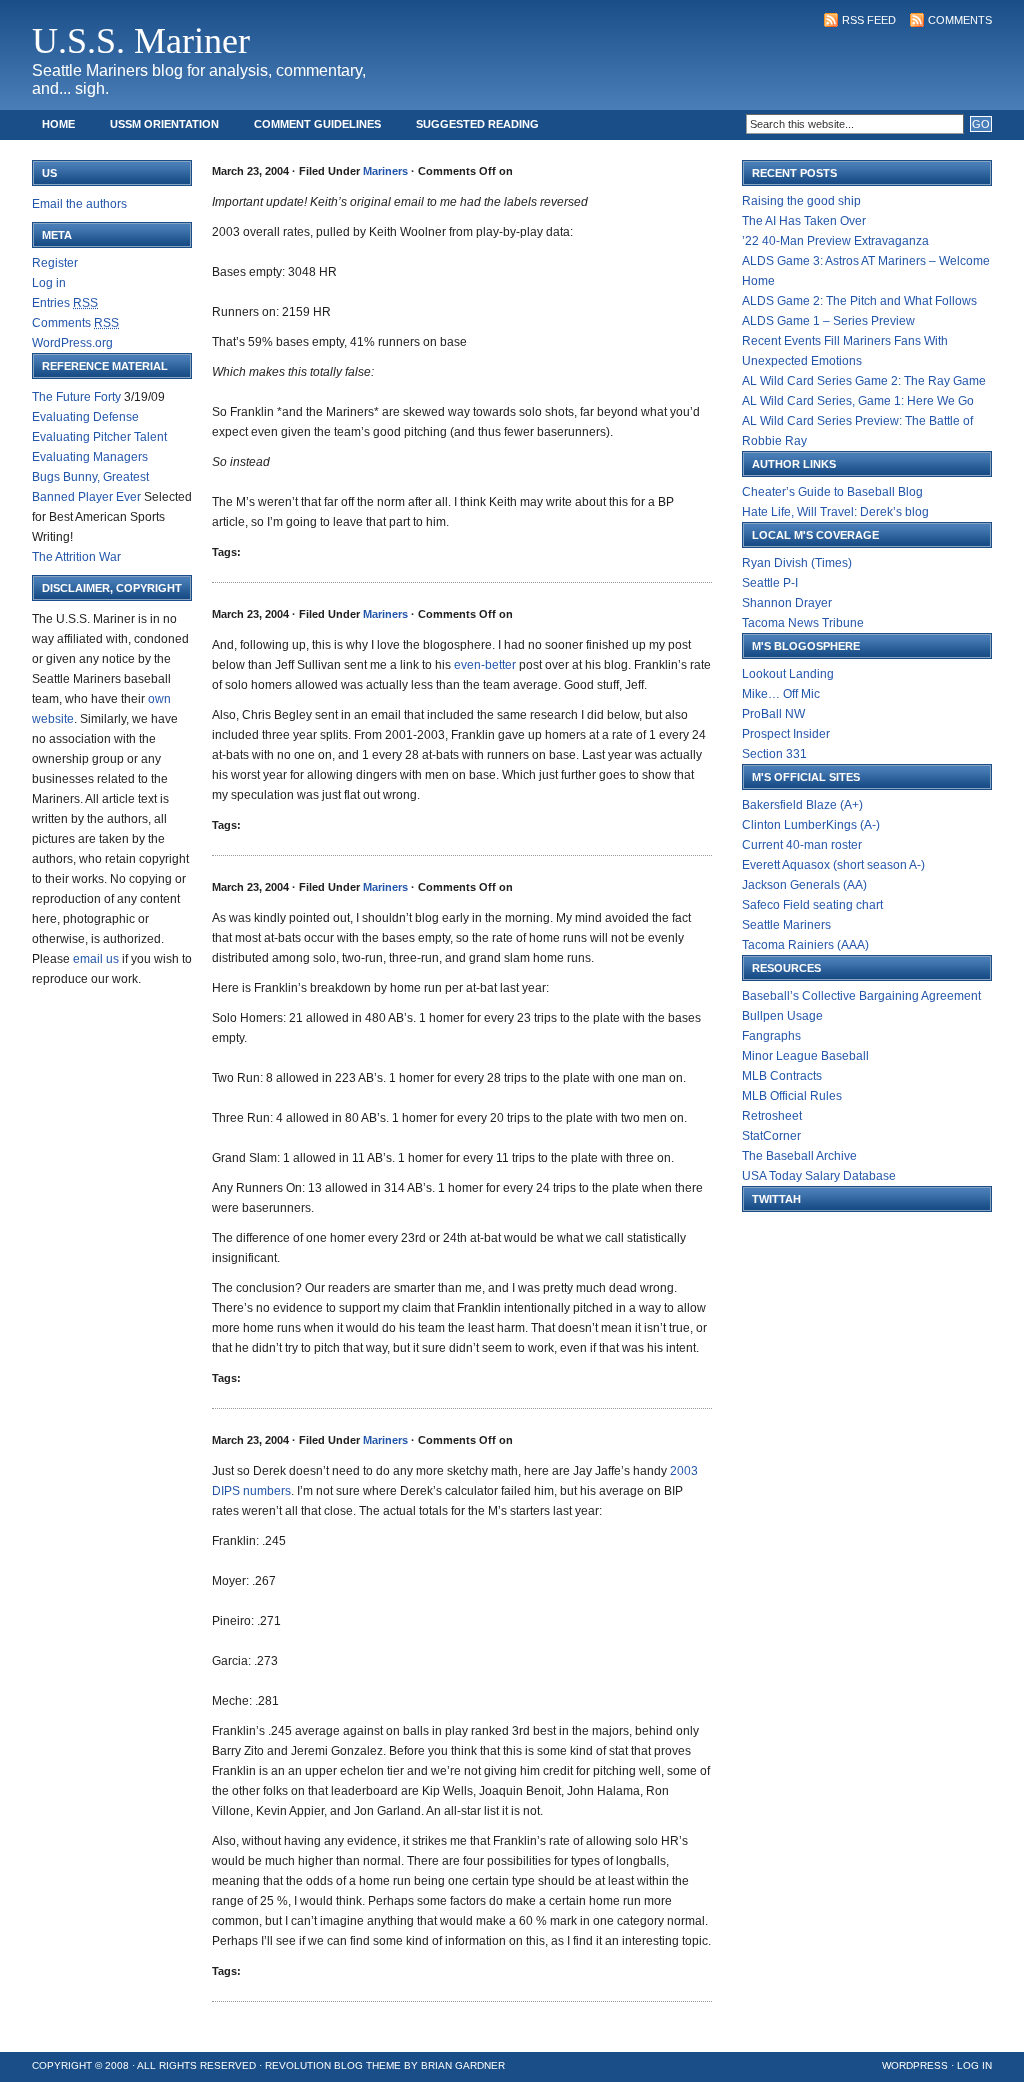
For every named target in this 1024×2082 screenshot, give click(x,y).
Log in (49, 283)
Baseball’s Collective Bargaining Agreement (861, 996)
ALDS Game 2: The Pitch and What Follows (859, 301)
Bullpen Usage (782, 1016)
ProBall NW (773, 714)
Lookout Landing (788, 674)
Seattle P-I (770, 583)
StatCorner (771, 1136)
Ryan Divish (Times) (797, 563)
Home (58, 124)
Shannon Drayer (787, 603)
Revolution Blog (314, 2065)
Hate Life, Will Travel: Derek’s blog (835, 512)
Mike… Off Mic (781, 694)
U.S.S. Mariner (141, 41)
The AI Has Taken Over (804, 221)
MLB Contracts (782, 1076)
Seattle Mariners (786, 925)
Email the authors (79, 204)
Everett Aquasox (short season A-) (833, 865)
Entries (65, 303)
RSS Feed (869, 20)
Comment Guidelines (317, 124)
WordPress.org (72, 343)
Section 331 (774, 754)
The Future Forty (76, 397)
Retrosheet (772, 1116)
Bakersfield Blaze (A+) (802, 805)
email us (96, 959)
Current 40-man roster (802, 845)
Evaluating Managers (90, 457)
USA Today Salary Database (819, 1176)
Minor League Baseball (805, 1056)
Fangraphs (771, 1036)
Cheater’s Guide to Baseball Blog (832, 492)
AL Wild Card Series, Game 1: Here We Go (858, 401)
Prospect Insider (786, 734)
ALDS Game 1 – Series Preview (828, 321)
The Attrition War (76, 557)
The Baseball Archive (799, 1156)
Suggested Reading (477, 124)
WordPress (915, 2065)
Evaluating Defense (85, 417)
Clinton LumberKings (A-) (811, 825)
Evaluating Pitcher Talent (99, 437)
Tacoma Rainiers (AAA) (805, 945)
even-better (485, 665)
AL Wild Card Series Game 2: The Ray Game (864, 381)
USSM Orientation (164, 124)
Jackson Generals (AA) (804, 885)
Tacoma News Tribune (803, 623)
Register (55, 263)
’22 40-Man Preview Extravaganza (835, 241)
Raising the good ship (801, 201)
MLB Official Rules (792, 1096)
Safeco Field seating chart (812, 905)
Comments (960, 20)
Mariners (385, 171)
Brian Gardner (463, 2065)
